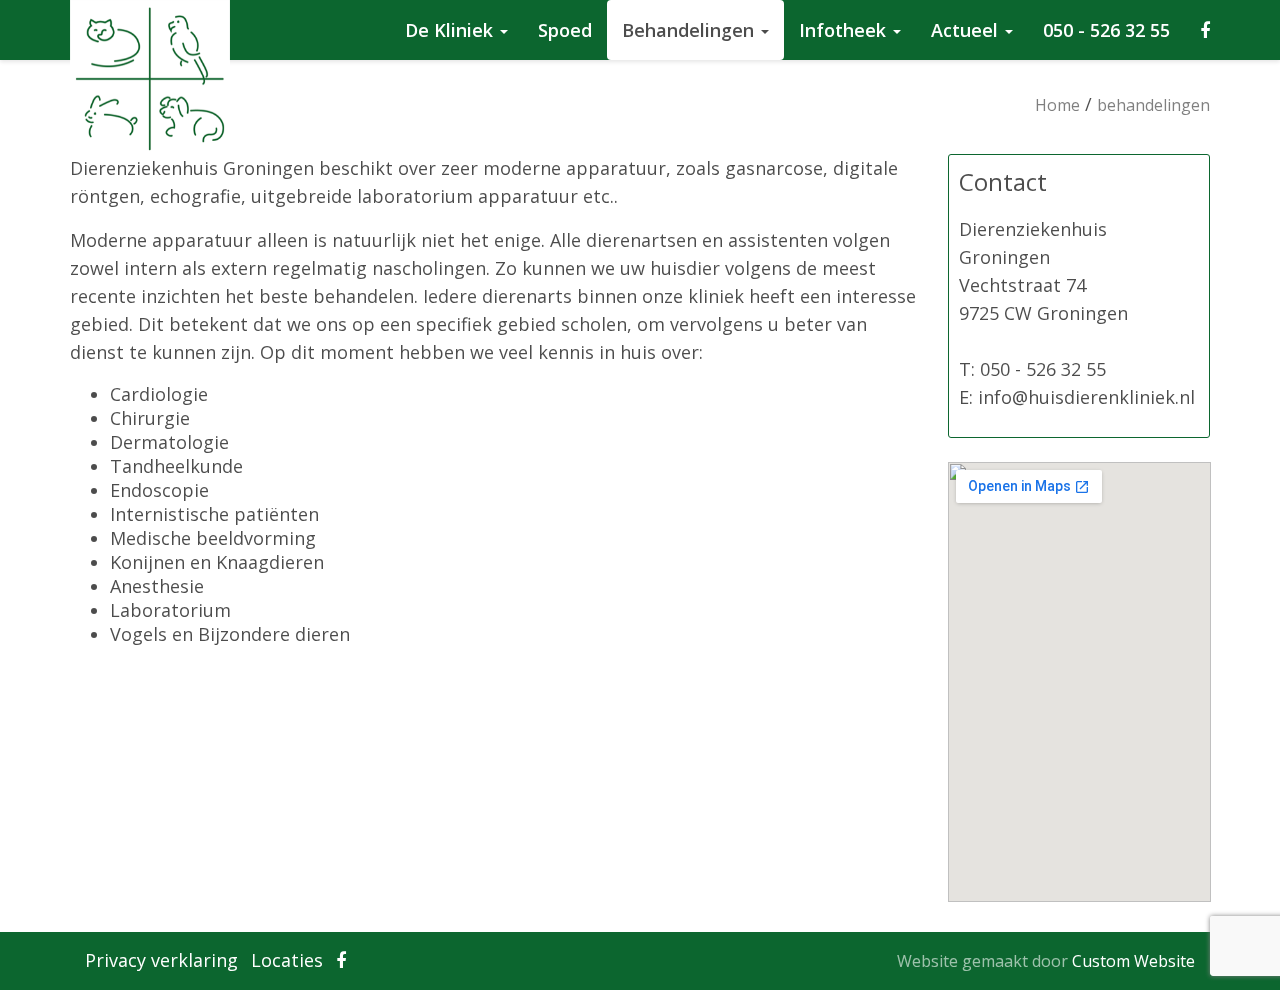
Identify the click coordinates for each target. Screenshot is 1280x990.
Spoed (565, 30)
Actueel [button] (967, 30)
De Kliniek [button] (451, 30)
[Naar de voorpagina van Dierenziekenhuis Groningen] (80, 25)
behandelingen (1153, 105)
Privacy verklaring (161, 960)
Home (1057, 105)
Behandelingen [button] (690, 30)
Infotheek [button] (845, 30)
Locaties (287, 960)
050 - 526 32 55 (1106, 30)
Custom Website (1133, 961)
